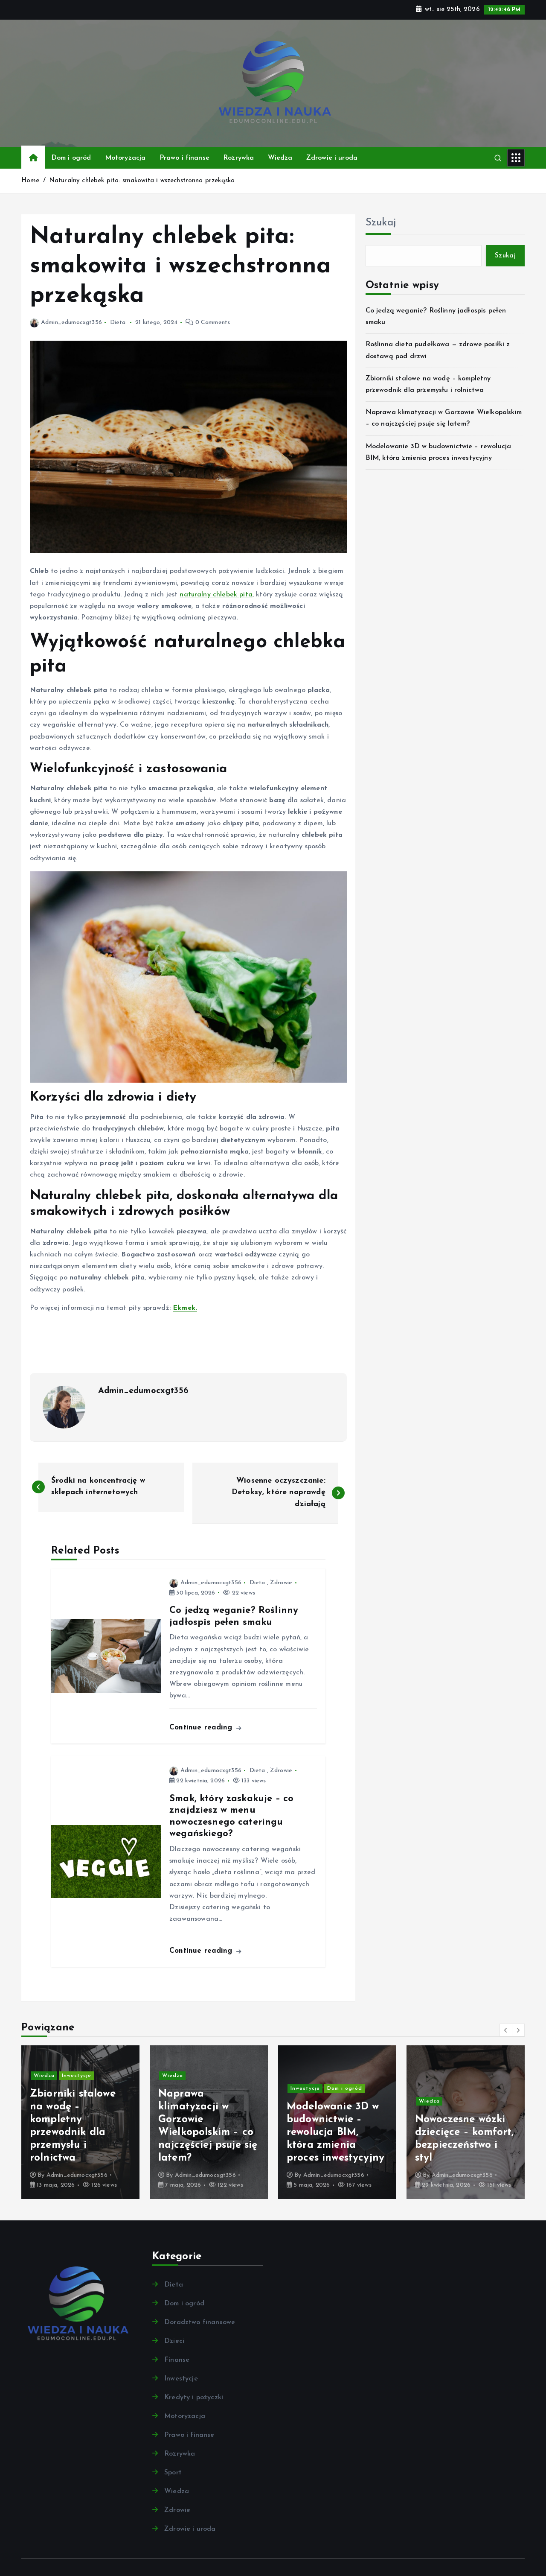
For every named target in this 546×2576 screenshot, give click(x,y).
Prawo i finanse (184, 158)
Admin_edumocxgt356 (71, 323)
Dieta (118, 323)
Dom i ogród (71, 158)
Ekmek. (185, 1308)
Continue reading (202, 1728)
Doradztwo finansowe (200, 2322)
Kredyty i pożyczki (194, 2398)
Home (30, 181)
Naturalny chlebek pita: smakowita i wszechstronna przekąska (142, 181)
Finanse (177, 2360)
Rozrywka (238, 158)
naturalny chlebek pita (216, 595)
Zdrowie (281, 1583)
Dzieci (174, 2341)
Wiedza (280, 158)
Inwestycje (177, 2088)
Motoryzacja (125, 158)
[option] (80, 2122)
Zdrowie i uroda (332, 158)
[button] (506, 2030)
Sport (173, 2473)
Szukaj (381, 223)
